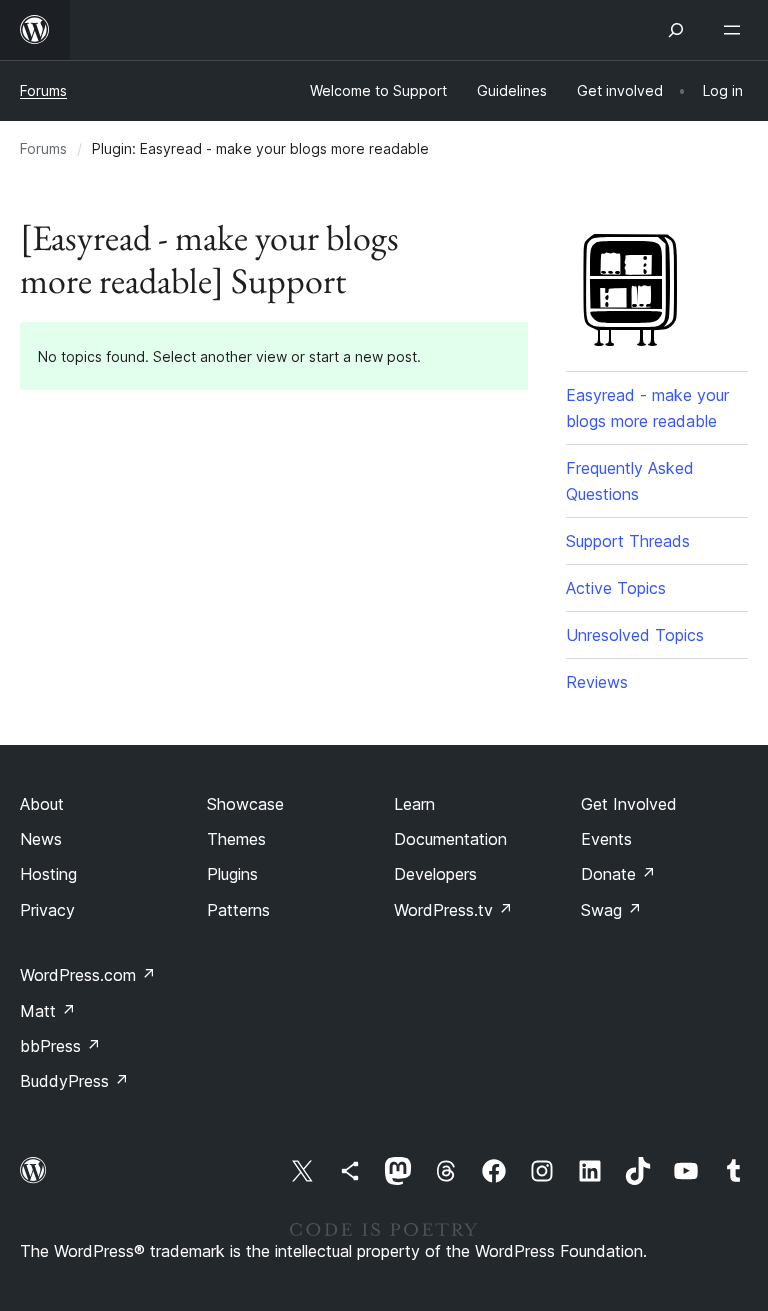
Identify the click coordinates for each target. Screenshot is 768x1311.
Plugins (232, 874)
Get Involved (629, 804)
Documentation (450, 839)
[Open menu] (736, 30)
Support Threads (628, 541)
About (42, 804)
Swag (611, 910)
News (41, 839)
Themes (236, 839)
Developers (435, 874)
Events (606, 839)
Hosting (48, 874)
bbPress (60, 1046)
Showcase (245, 804)
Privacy (47, 910)
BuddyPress (74, 1081)
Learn (414, 804)
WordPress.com (88, 975)
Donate (618, 874)
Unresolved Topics (635, 635)
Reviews (597, 682)
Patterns (238, 910)
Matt (48, 1011)
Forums (43, 90)
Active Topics (616, 588)
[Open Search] (676, 30)
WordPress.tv (453, 910)
